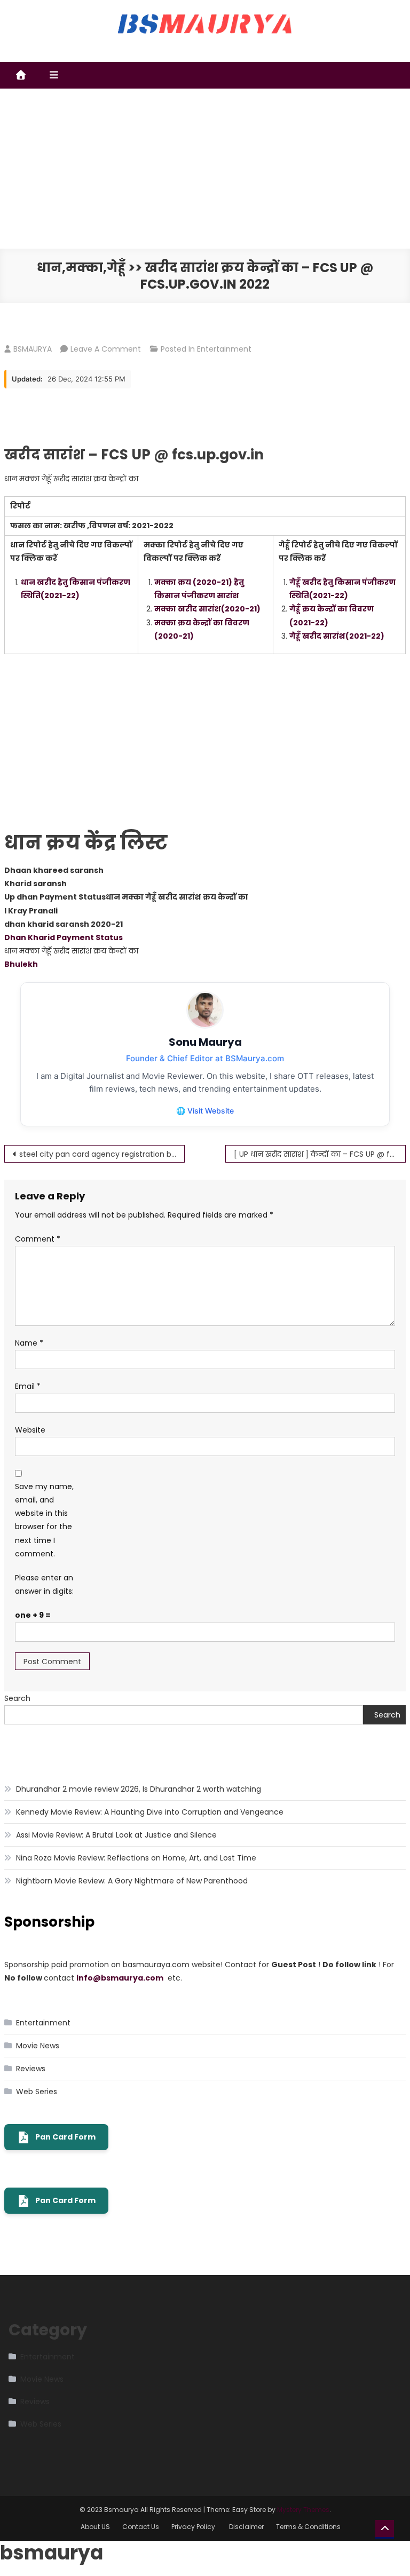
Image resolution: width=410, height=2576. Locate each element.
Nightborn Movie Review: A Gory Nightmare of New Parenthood (132, 1881)
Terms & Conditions (308, 2527)
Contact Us (141, 2527)
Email (28, 1386)
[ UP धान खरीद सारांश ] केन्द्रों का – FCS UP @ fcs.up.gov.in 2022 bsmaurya (320, 1154)
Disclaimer (246, 2527)
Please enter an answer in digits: (44, 1584)
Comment (38, 1239)
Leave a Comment (106, 349)
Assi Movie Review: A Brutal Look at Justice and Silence (116, 1835)
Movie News (38, 2046)
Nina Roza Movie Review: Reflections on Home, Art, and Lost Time (136, 1858)
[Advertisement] (205, 169)
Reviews (31, 2069)
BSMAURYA (33, 349)
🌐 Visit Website (205, 1111)
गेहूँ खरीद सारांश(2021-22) (337, 636)
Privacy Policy (194, 2527)
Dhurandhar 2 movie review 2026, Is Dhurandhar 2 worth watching (139, 1789)
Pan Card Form (65, 2137)
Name (29, 1343)
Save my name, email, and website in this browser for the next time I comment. (44, 1520)
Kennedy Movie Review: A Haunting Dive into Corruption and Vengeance (150, 1812)
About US (95, 2527)
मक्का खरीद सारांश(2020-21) (207, 609)
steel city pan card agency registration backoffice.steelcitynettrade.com (102, 1154)
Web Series (37, 2092)
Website (30, 1430)
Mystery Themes (303, 2510)
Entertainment (224, 349)
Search (17, 1698)
